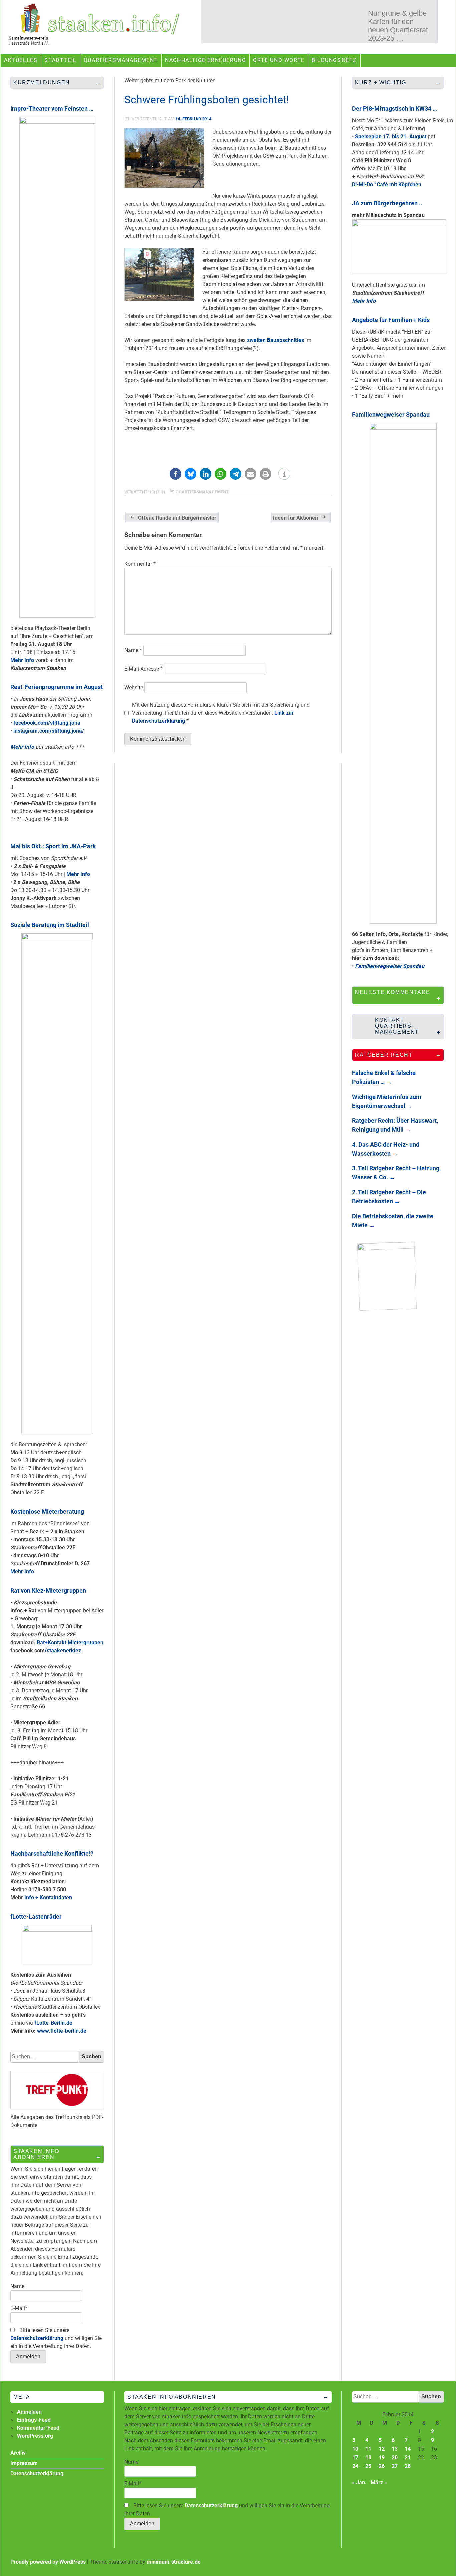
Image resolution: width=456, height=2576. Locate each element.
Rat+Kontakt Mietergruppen (70, 1643)
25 (368, 2466)
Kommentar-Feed (38, 2428)
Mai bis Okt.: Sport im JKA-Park (53, 846)
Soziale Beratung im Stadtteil (50, 925)
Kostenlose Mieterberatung (47, 1511)
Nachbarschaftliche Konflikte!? (52, 1853)
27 (395, 2466)
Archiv (18, 2453)
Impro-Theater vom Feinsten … (52, 109)
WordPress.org (35, 2436)
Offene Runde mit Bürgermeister (177, 518)
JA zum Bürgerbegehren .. (387, 203)
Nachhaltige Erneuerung (205, 60)
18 (368, 2457)
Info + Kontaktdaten (48, 1897)
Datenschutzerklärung (37, 2338)
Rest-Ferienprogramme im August (57, 687)
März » (379, 2482)
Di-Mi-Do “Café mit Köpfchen (387, 185)
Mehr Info (22, 660)
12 (382, 2449)
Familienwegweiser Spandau (391, 414)
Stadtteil (60, 60)
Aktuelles (21, 60)
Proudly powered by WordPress (48, 2562)
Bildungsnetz (334, 60)
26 (382, 2466)
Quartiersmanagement (121, 60)
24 (355, 2466)
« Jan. (359, 2482)
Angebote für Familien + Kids (391, 320)
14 (408, 2449)
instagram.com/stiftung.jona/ (49, 731)
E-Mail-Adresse (143, 669)
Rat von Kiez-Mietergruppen (48, 1591)
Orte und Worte (279, 60)
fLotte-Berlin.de (53, 2023)
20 (395, 2457)
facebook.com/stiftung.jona (47, 723)
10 (355, 2449)
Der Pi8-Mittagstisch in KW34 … (394, 109)
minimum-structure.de (174, 2562)
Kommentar (140, 564)
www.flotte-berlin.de (62, 2031)
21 (408, 2457)
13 (395, 2449)
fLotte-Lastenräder (36, 1916)
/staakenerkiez (63, 1651)
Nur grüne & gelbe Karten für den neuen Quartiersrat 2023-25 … (398, 26)
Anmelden (29, 2412)
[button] (175, 474)
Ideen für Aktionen (296, 518)
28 (408, 2466)
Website (134, 688)
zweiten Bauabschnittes (276, 340)
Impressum (24, 2463)
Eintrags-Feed (34, 2420)
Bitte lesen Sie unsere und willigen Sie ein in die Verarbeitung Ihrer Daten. (56, 2338)
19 (382, 2457)
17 (355, 2457)
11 (368, 2449)
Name (133, 650)
